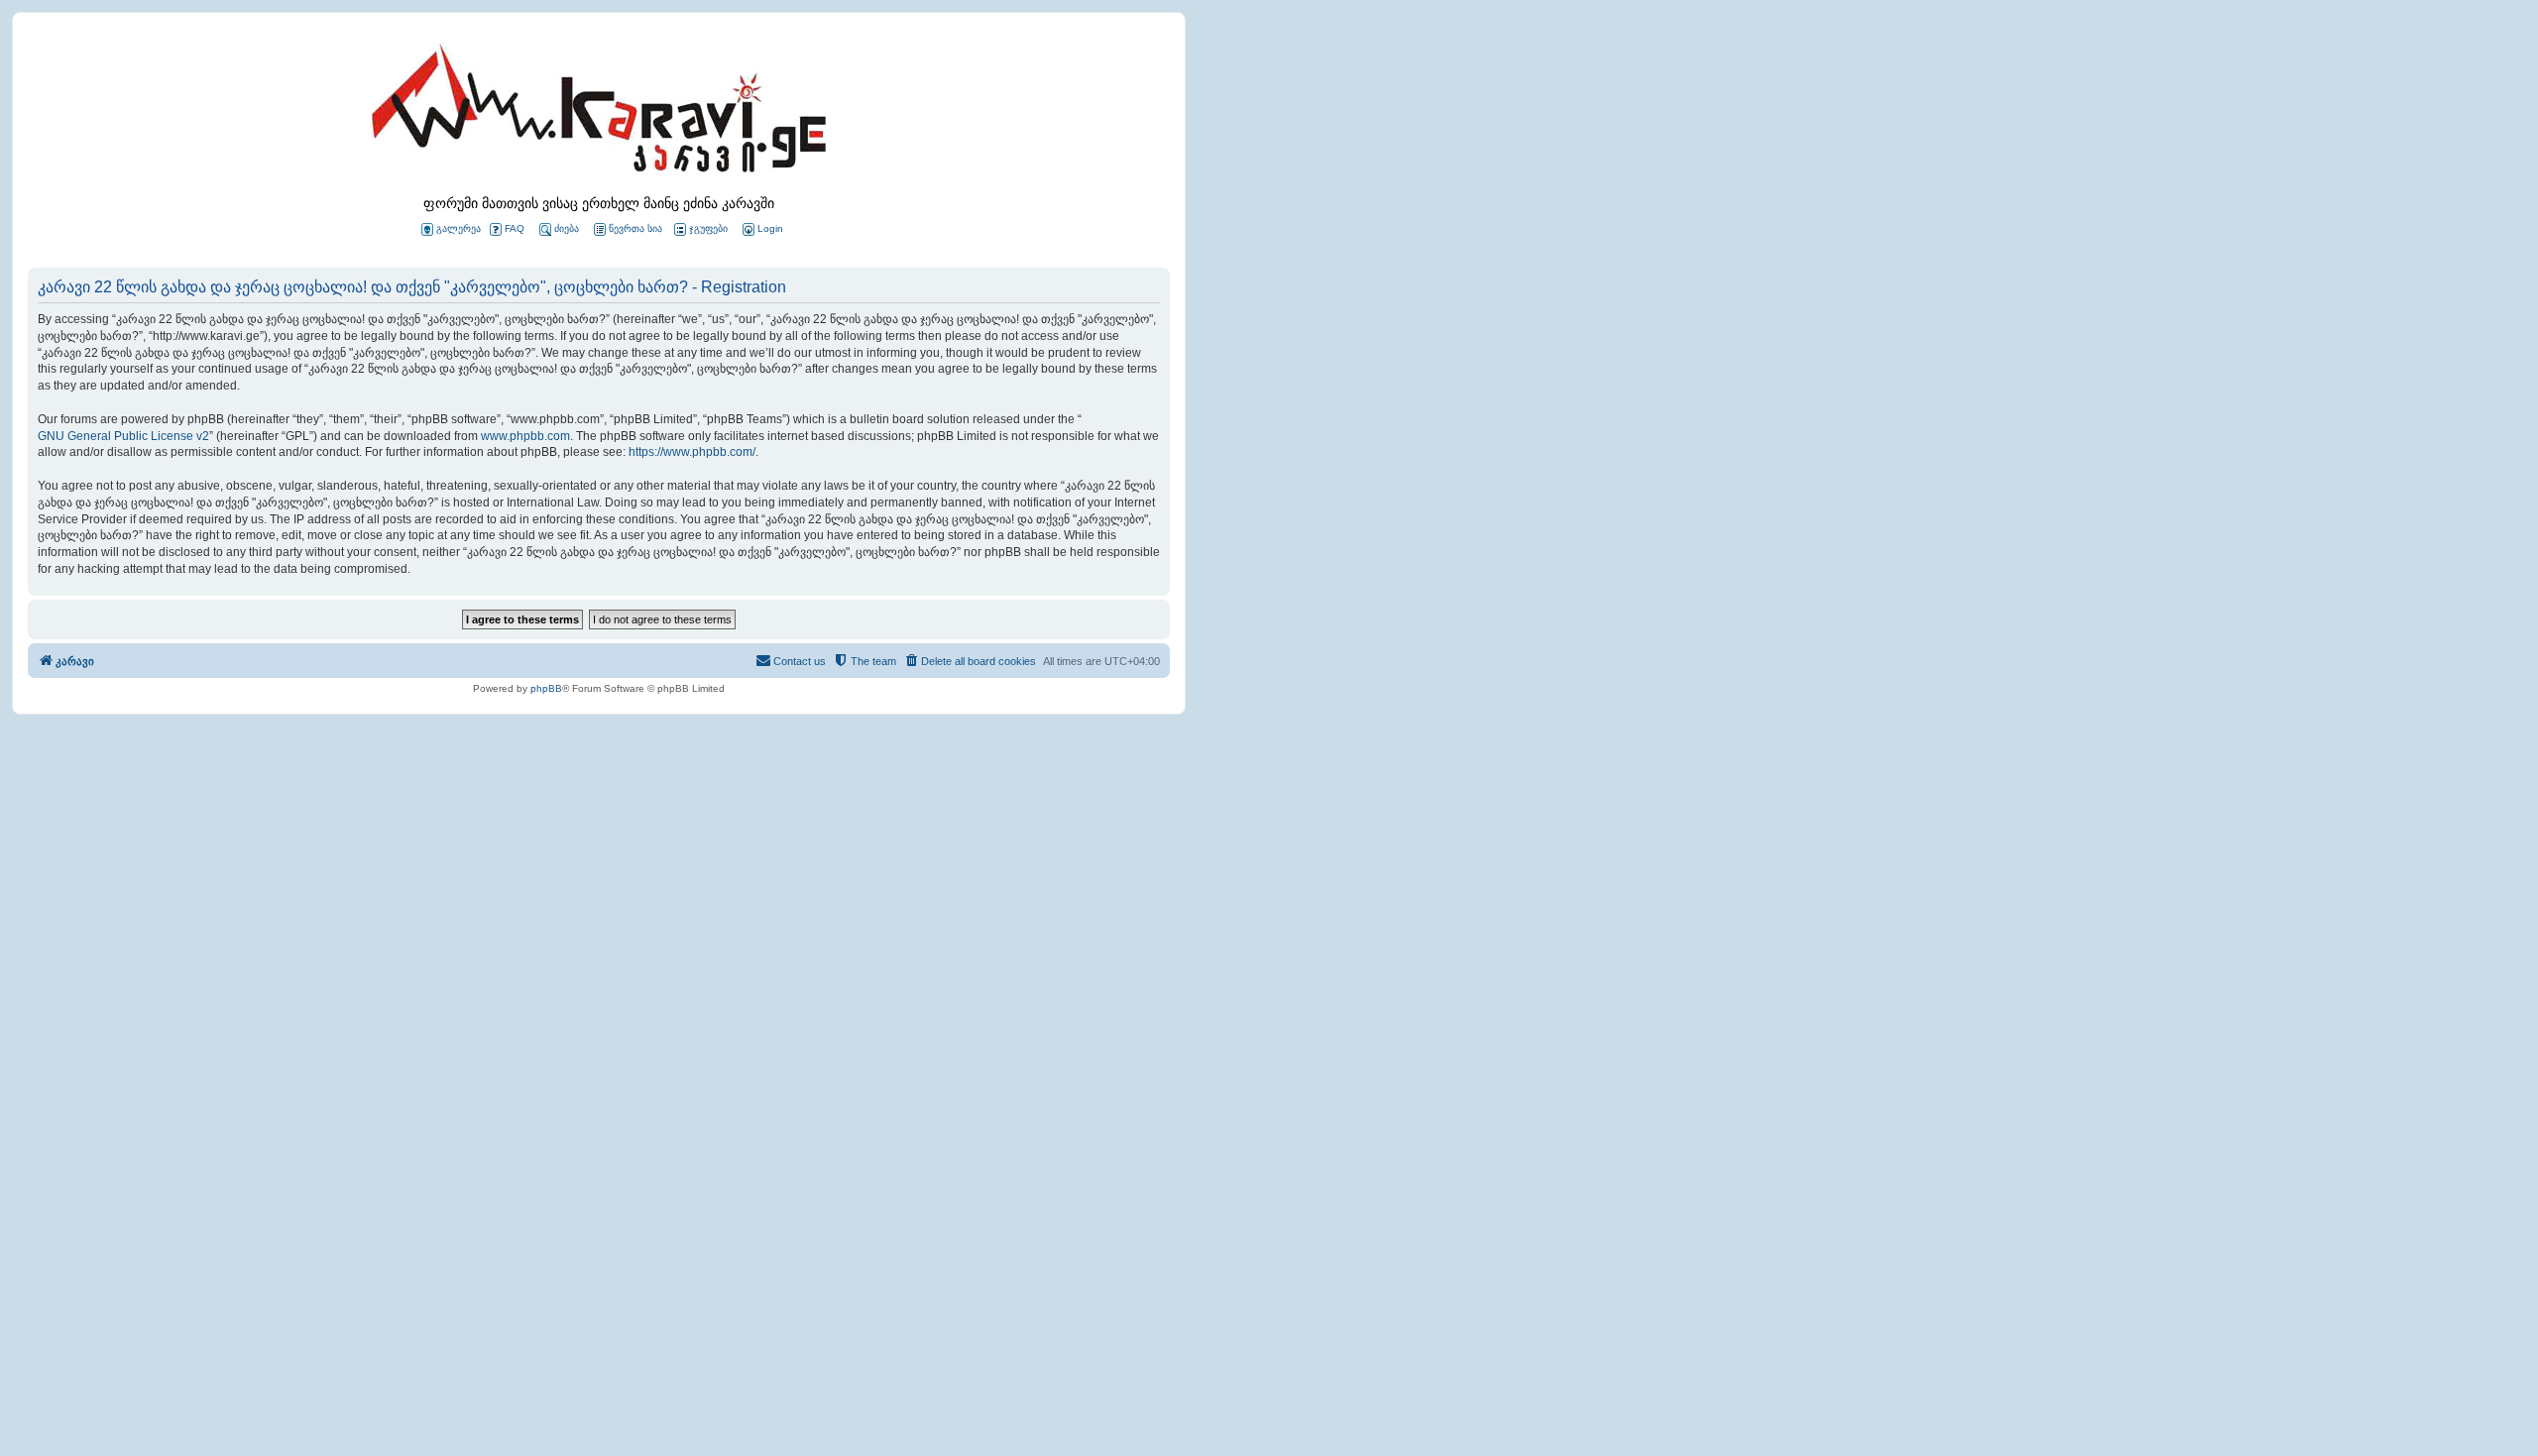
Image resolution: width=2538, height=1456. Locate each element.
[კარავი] (599, 114)
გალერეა (459, 228)
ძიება (567, 228)
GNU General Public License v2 (123, 436)
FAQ (515, 228)
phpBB (546, 688)
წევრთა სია (635, 228)
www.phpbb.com (525, 436)
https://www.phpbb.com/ (692, 452)
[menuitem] (761, 229)
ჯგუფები (708, 228)
